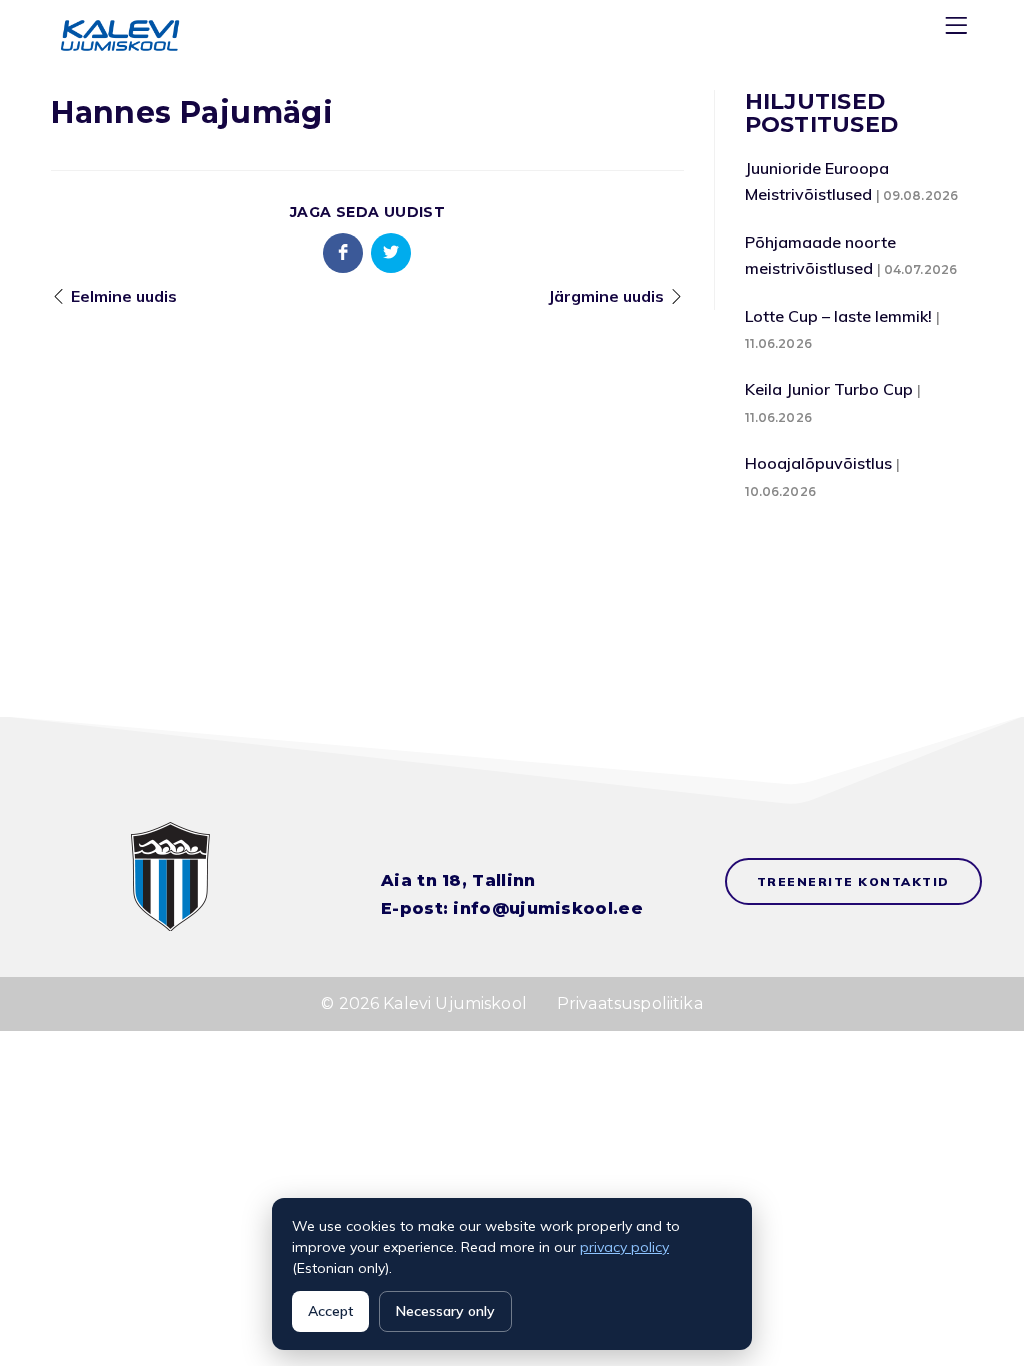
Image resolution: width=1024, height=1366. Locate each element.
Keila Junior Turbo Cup (829, 389)
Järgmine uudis (606, 296)
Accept (330, 1311)
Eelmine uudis (124, 296)
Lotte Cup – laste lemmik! (838, 316)
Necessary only (445, 1311)
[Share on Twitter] (391, 253)
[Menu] (959, 29)
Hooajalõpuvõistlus (818, 463)
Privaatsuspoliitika (630, 1003)
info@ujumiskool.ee (547, 908)
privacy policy (624, 1247)
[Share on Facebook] (343, 253)
